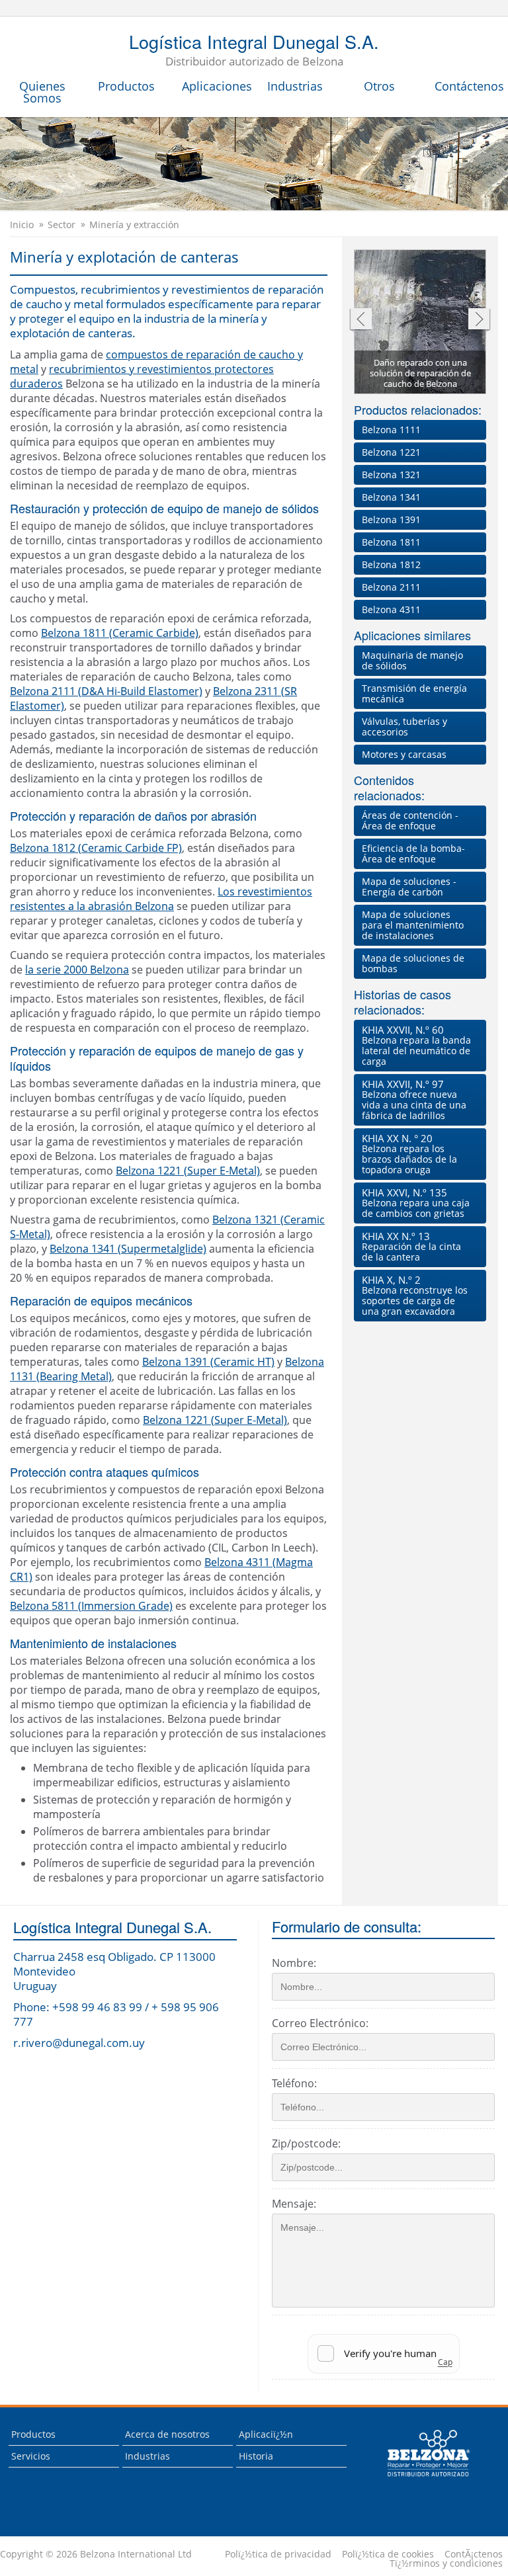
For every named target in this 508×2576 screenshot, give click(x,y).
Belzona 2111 (391, 587)
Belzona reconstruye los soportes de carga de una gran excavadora (415, 1295)
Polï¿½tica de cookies (388, 2554)
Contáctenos (469, 86)
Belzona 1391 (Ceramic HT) (208, 1362)
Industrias (295, 86)
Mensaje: (294, 2204)
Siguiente (479, 320)
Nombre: (294, 1963)
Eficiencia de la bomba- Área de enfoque (413, 853)
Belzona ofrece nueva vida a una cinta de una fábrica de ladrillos (414, 1100)
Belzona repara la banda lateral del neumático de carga (416, 1045)
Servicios (31, 2456)
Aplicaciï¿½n (266, 2434)
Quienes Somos (42, 92)
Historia (256, 2456)
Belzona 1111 (391, 430)
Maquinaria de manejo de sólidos (412, 660)
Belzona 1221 (391, 452)
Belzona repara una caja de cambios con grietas (416, 1203)
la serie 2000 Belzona (77, 970)
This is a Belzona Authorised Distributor (419, 2480)
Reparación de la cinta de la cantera (411, 1246)
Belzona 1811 (391, 542)
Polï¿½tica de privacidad (278, 2554)
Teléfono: (294, 2083)
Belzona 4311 (391, 609)
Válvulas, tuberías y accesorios (404, 727)
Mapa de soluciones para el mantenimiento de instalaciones (413, 925)
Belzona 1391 (391, 519)
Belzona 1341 (391, 497)
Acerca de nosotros (167, 2434)
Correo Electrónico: (320, 2023)
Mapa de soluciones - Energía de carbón (409, 887)
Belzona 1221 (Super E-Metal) (188, 1171)
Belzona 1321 (391, 475)
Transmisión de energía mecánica (414, 693)
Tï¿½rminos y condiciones (446, 2563)
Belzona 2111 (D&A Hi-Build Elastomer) (106, 691)
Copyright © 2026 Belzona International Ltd (96, 2554)
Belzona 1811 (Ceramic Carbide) (120, 633)
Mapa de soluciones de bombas (413, 963)
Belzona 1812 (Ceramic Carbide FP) (96, 848)
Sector (62, 225)
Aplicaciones (217, 86)
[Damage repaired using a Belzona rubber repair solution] (421, 323)
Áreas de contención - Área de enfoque (410, 820)
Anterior (360, 320)
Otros (379, 86)
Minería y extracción (134, 225)
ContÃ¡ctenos (474, 2554)
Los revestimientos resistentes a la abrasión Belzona (161, 899)
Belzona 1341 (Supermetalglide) (128, 1249)
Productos (126, 86)
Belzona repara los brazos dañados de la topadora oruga (409, 1154)
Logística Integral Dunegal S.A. (254, 51)
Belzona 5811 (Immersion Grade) (91, 1606)
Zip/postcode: (306, 2143)
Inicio (22, 225)
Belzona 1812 (391, 564)
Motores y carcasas (404, 754)
